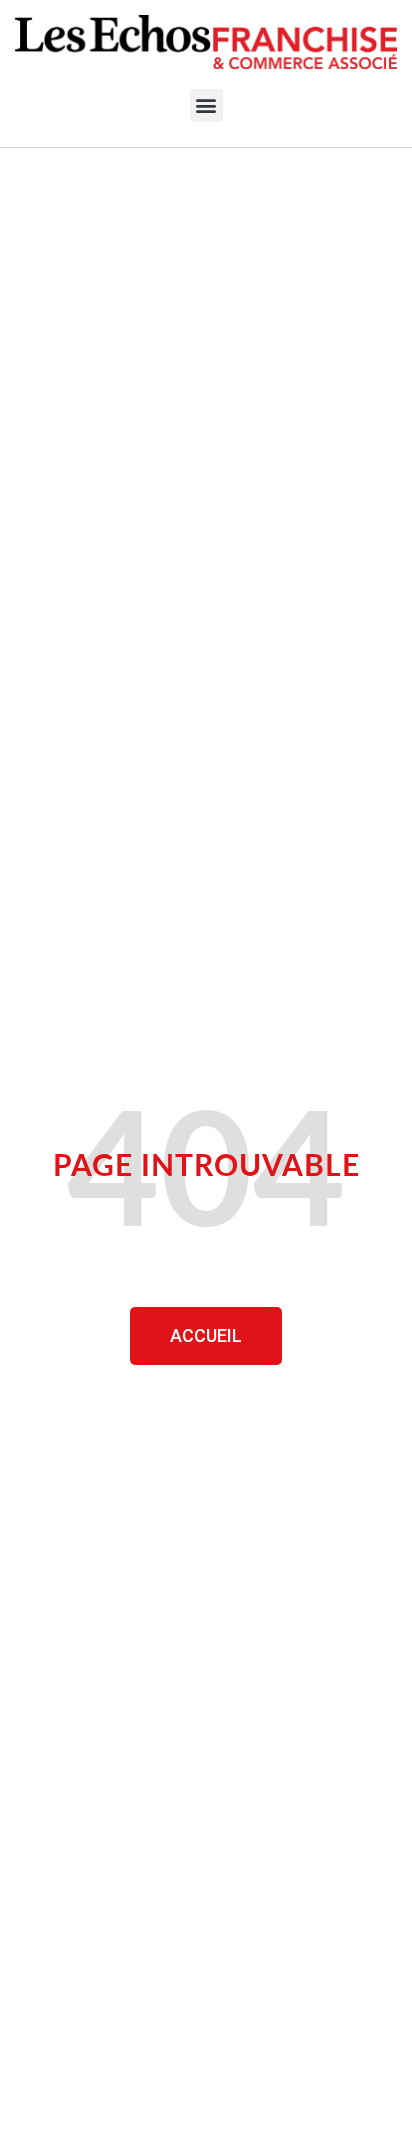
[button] (206, 105)
